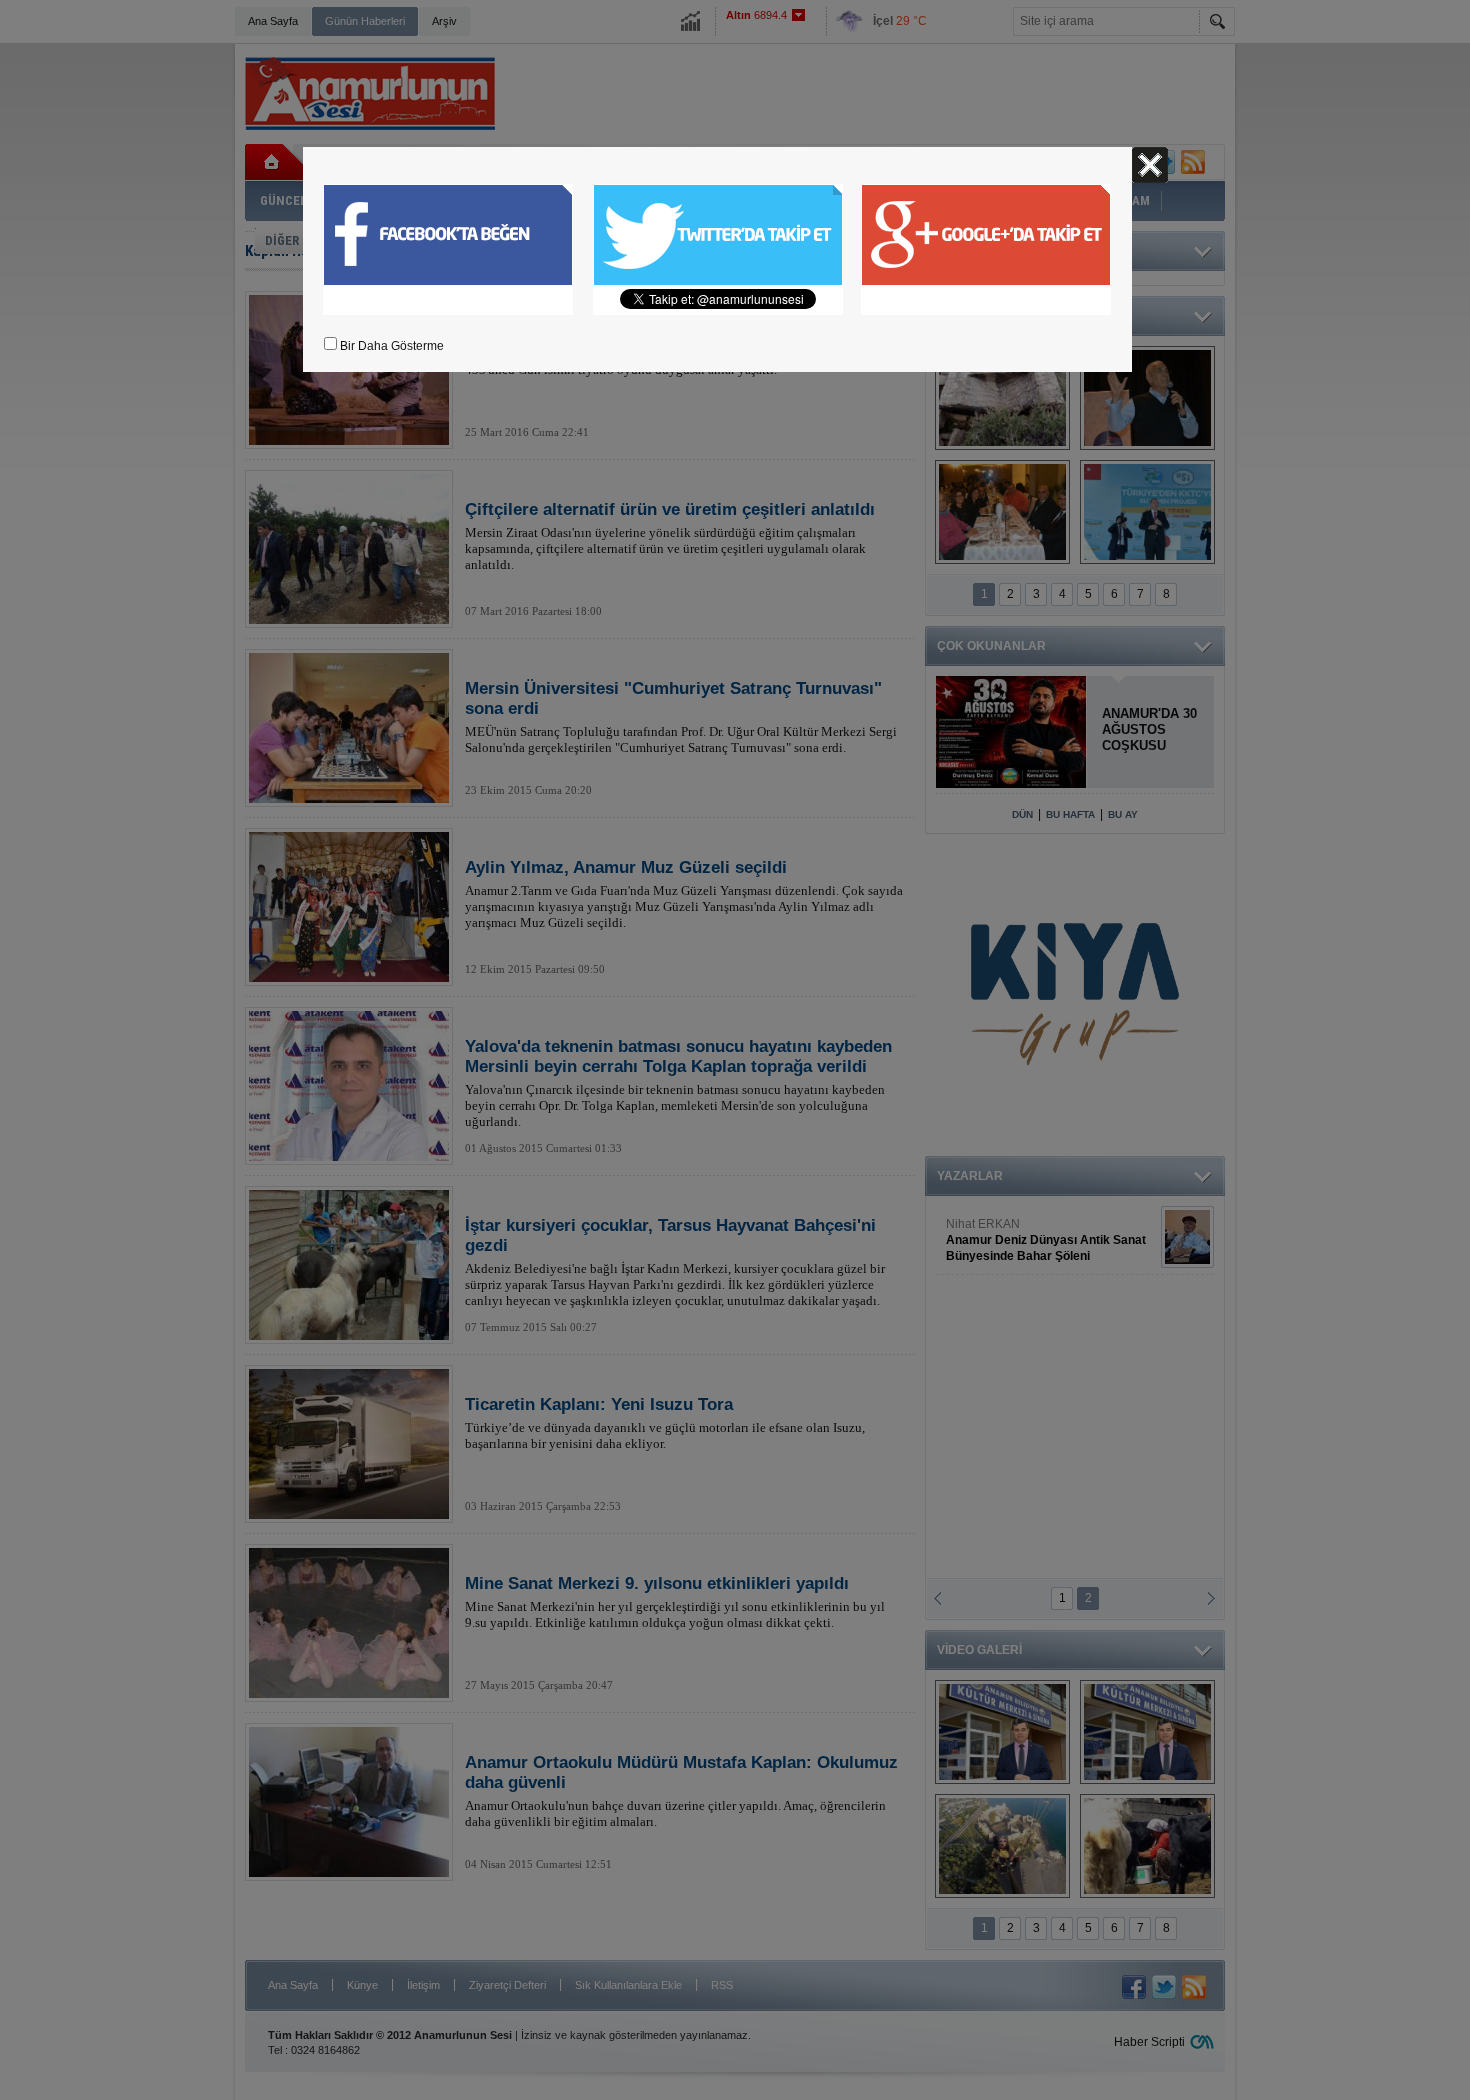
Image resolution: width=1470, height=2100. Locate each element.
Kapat (1150, 165)
